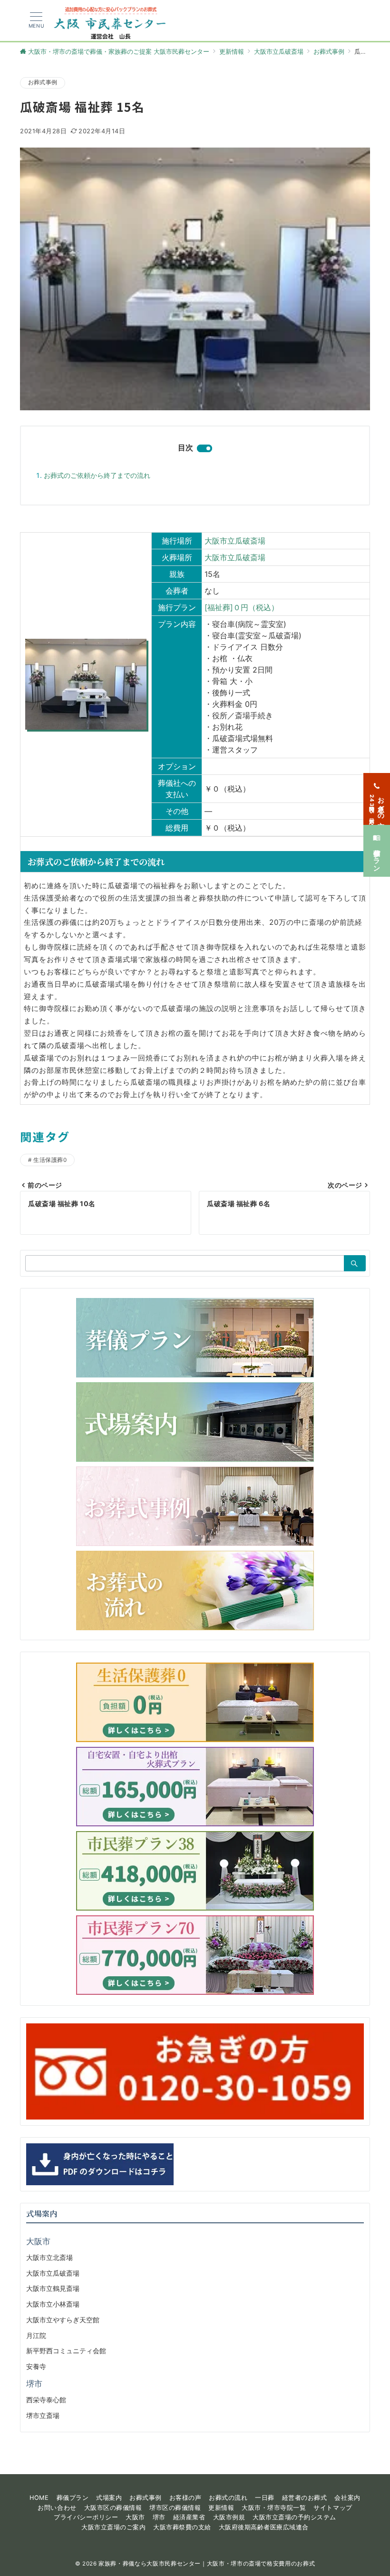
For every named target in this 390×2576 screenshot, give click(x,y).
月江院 (36, 2335)
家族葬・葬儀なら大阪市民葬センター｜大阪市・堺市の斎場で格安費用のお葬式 (207, 2564)
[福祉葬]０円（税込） (242, 607)
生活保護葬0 (50, 1160)
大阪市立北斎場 (49, 2257)
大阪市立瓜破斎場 (235, 541)
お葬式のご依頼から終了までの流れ (97, 475)
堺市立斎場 (43, 2415)
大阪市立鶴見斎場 (53, 2288)
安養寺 (36, 2366)
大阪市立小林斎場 (53, 2304)
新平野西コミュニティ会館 (66, 2351)
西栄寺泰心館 (46, 2400)
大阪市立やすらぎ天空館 (63, 2320)
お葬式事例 (43, 82)
